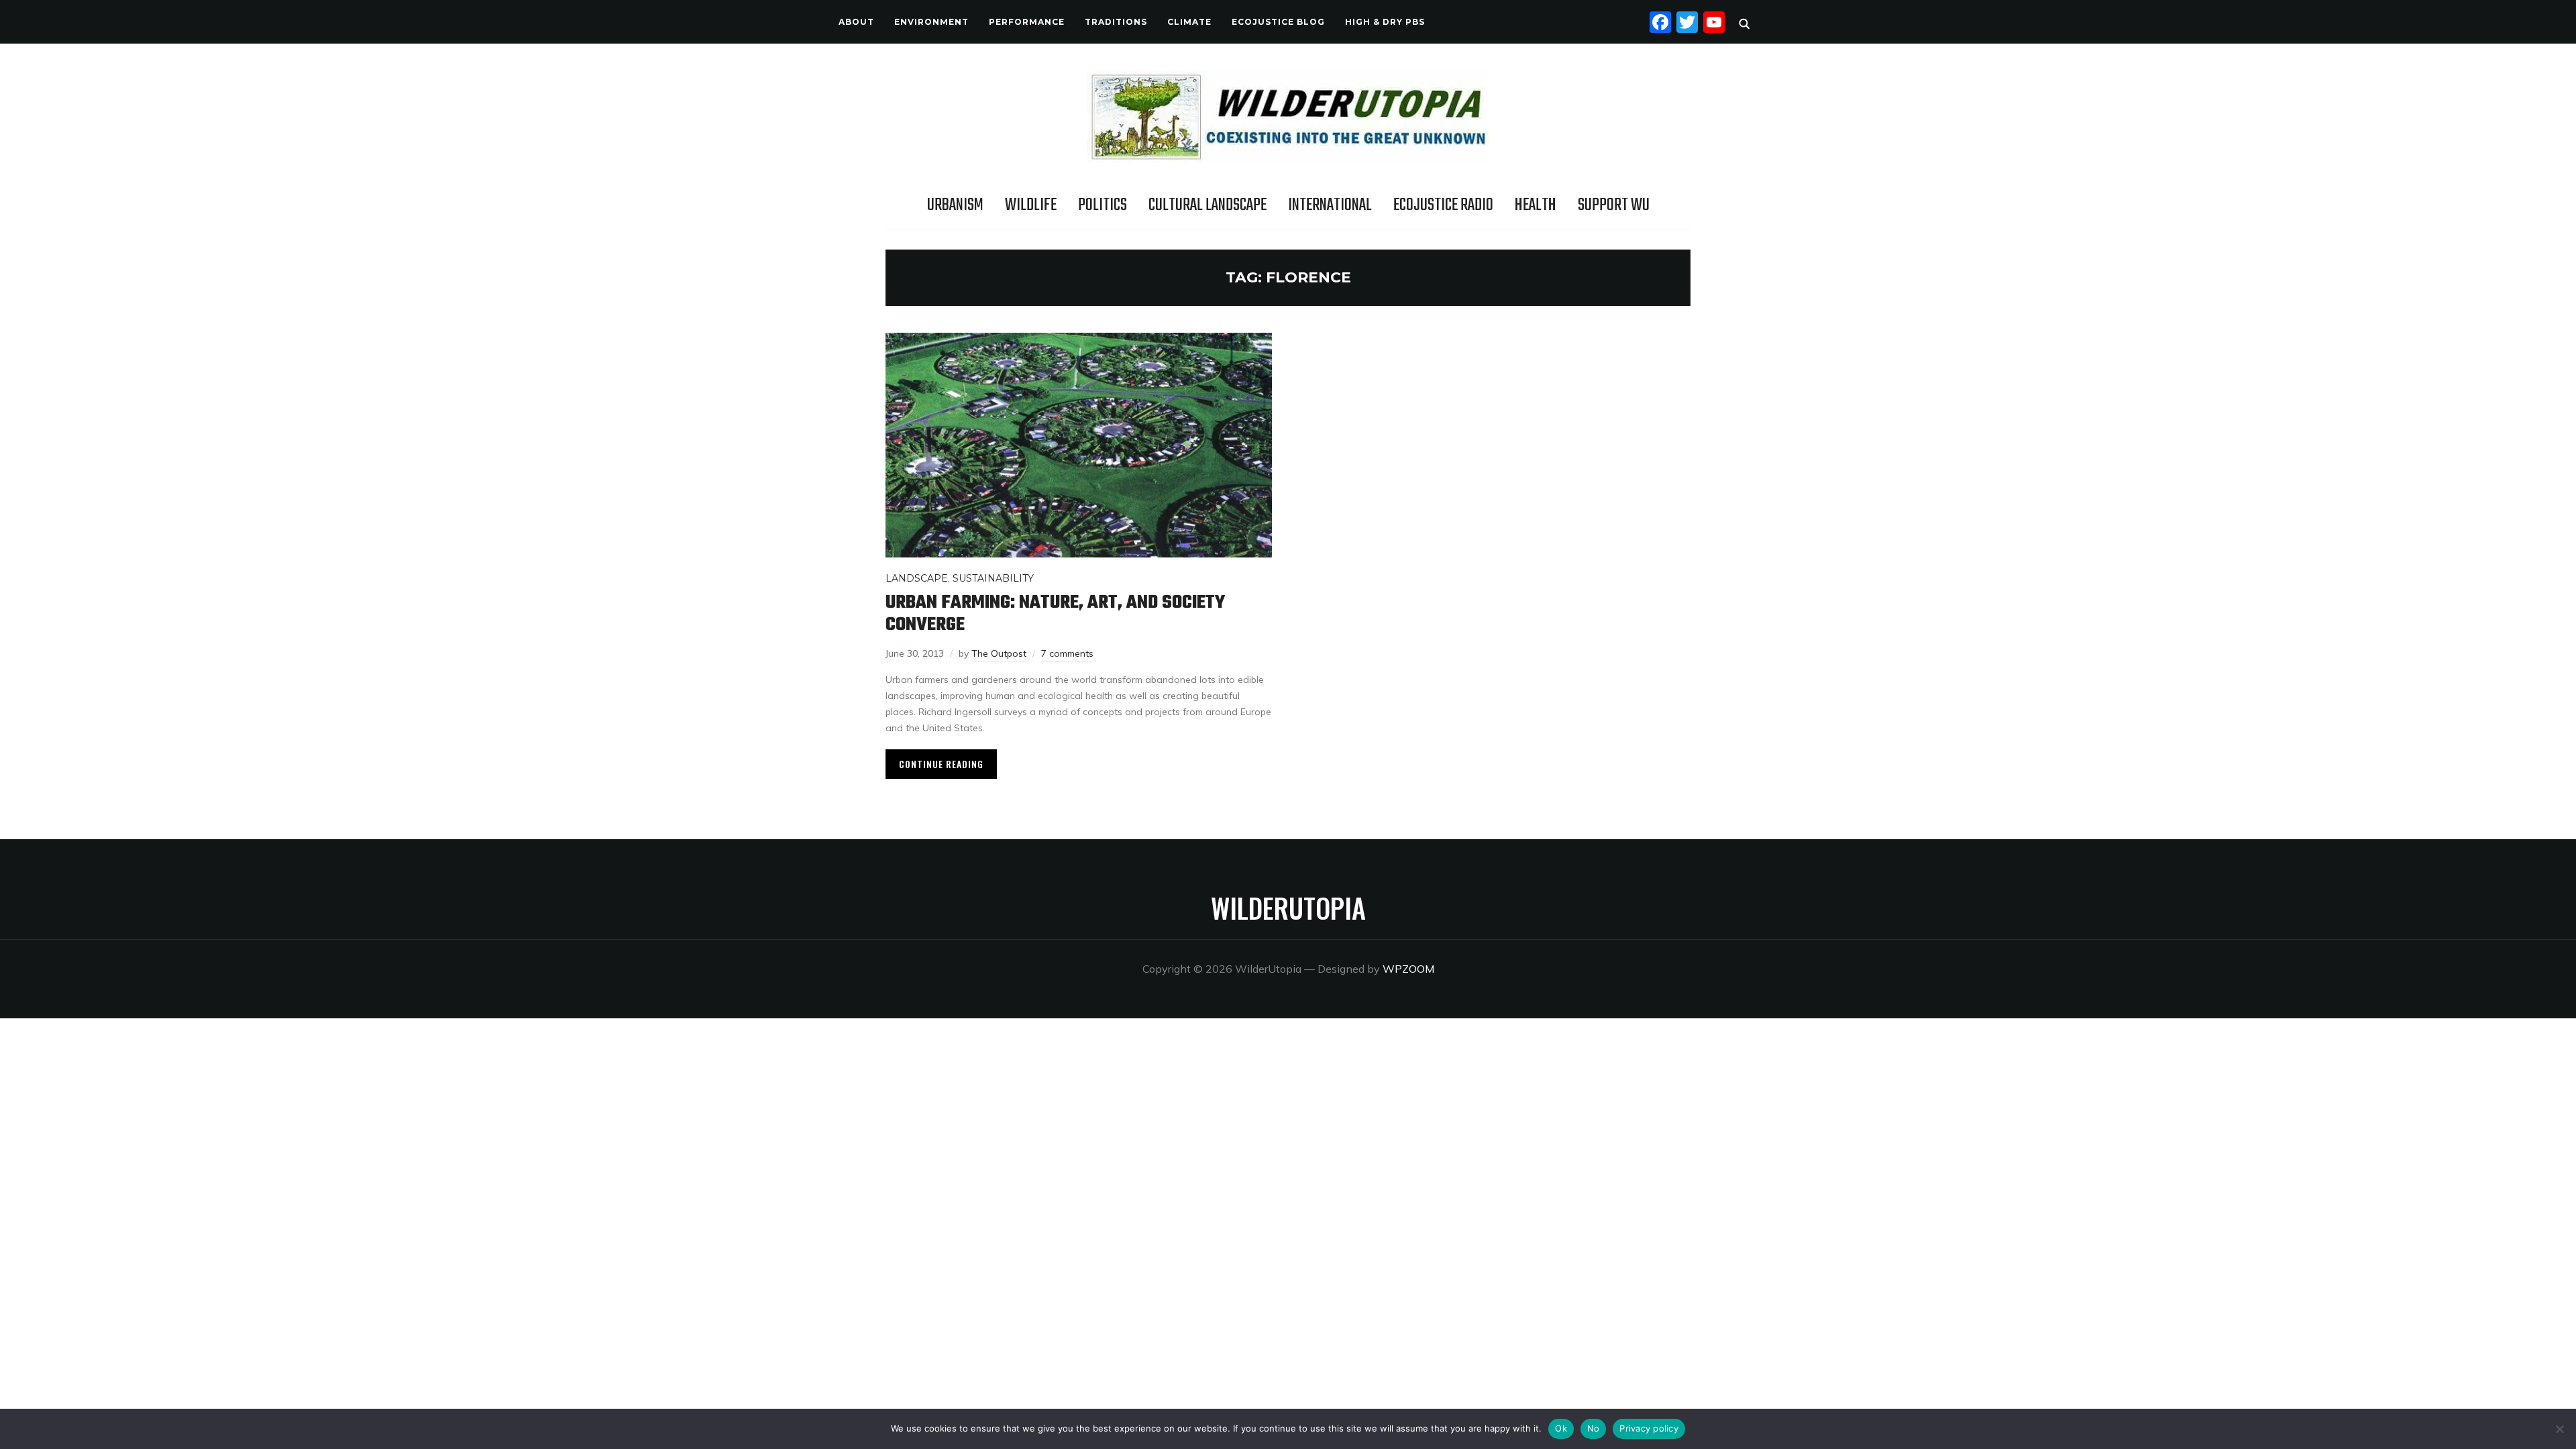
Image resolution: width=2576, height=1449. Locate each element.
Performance (1027, 22)
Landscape (917, 578)
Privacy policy (1649, 1428)
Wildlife (1031, 205)
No (1594, 1428)
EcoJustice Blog (1278, 22)
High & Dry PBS (1385, 22)
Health (1536, 205)
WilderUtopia (1288, 908)
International (1330, 205)
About (856, 22)
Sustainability (993, 578)
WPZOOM (1408, 969)
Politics (1103, 205)
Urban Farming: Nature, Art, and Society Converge (1055, 614)
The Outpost (999, 653)
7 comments (1067, 653)
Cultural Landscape (1207, 205)
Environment (931, 22)
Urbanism (955, 205)
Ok (1561, 1428)
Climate (1189, 22)
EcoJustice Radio (1443, 205)
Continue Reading (941, 764)
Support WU (1614, 205)
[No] (2559, 1429)
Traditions (1116, 22)
